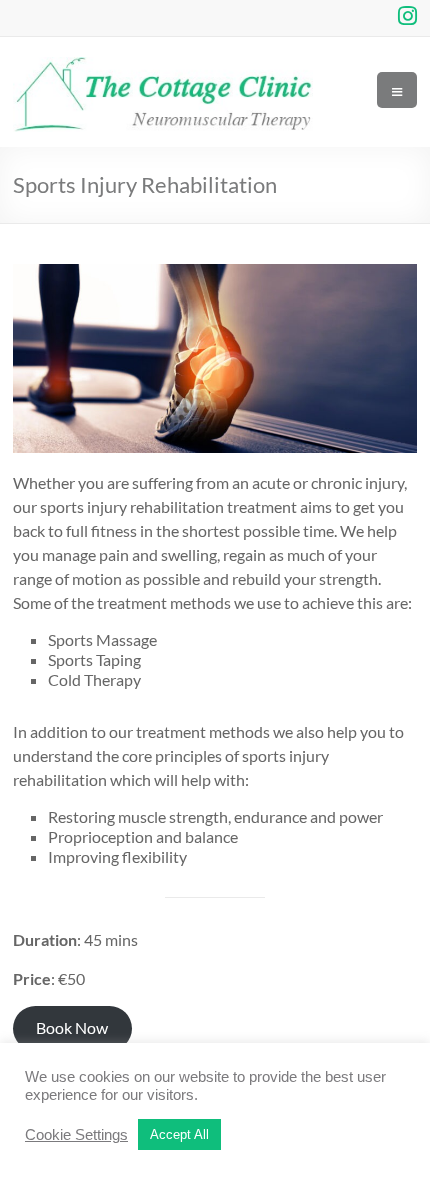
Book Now (72, 1027)
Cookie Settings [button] (76, 1135)
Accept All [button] (179, 1134)
